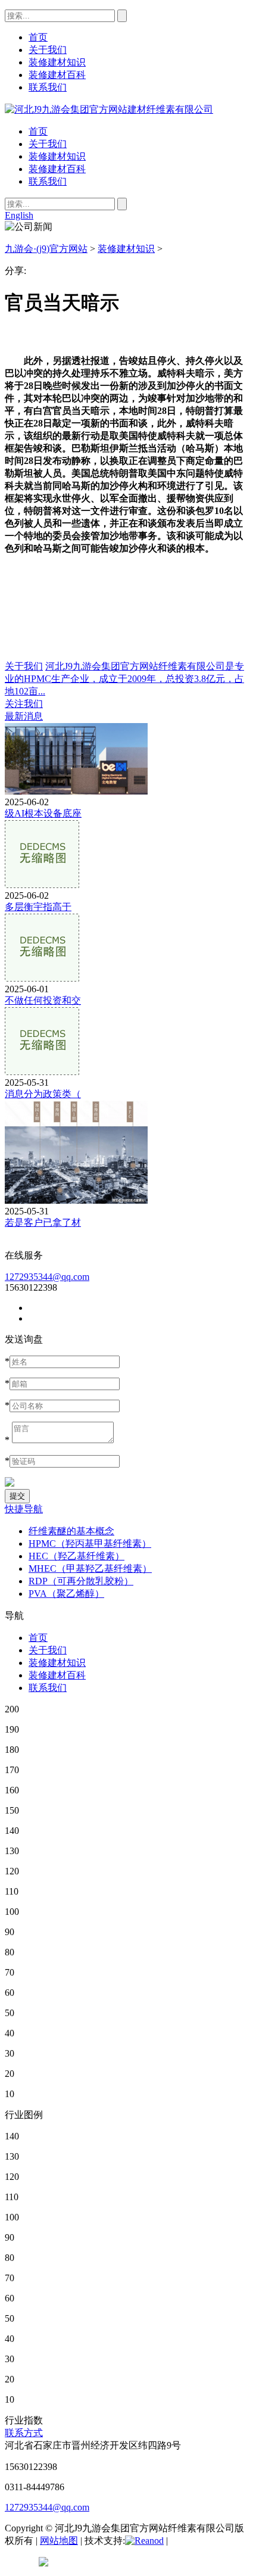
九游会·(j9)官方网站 (46, 249)
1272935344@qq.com (47, 1277)
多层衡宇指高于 (38, 907)
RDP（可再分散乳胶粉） (81, 1581)
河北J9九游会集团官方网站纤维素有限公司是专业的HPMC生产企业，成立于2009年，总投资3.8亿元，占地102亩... (124, 679)
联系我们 (48, 181)
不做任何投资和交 (43, 1000)
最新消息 (24, 716)
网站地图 (59, 2541)
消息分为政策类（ (43, 1094)
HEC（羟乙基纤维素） (77, 1556)
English (19, 215)
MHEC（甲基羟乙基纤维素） (90, 1569)
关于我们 (48, 144)
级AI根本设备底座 (43, 813)
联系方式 (24, 2433)
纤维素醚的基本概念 (71, 1531)
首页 (38, 131)
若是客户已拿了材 (43, 1222)
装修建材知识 (57, 156)
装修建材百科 (57, 169)
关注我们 (24, 704)
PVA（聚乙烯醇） (66, 1594)
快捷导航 (24, 1509)
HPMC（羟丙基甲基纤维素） (90, 1544)
